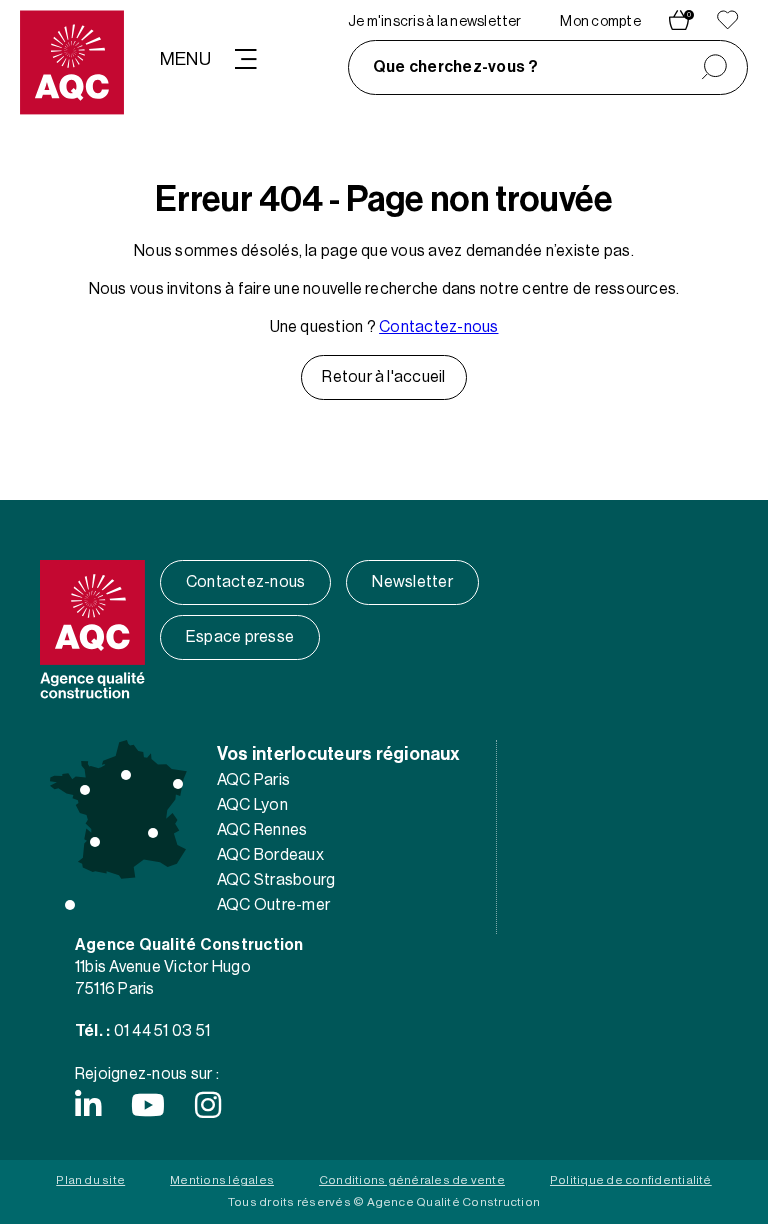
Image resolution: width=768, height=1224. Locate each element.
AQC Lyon (252, 805)
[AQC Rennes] (85, 790)
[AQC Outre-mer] (70, 905)
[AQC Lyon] (153, 833)
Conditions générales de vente (412, 1180)
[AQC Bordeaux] (95, 842)
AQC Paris (253, 780)
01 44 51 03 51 (162, 1031)
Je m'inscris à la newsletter (435, 22)
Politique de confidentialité (631, 1180)
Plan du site (90, 1180)
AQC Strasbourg (276, 880)
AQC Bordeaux (270, 855)
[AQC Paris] (126, 775)
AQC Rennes (262, 830)
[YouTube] (148, 1105)
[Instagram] (208, 1105)
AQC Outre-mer (273, 905)
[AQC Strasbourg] (178, 784)
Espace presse (240, 637)
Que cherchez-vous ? (456, 67)
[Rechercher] (714, 67)
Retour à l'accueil (383, 377)
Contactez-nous (438, 327)
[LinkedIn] (88, 1105)
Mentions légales (222, 1180)
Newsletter (412, 582)
